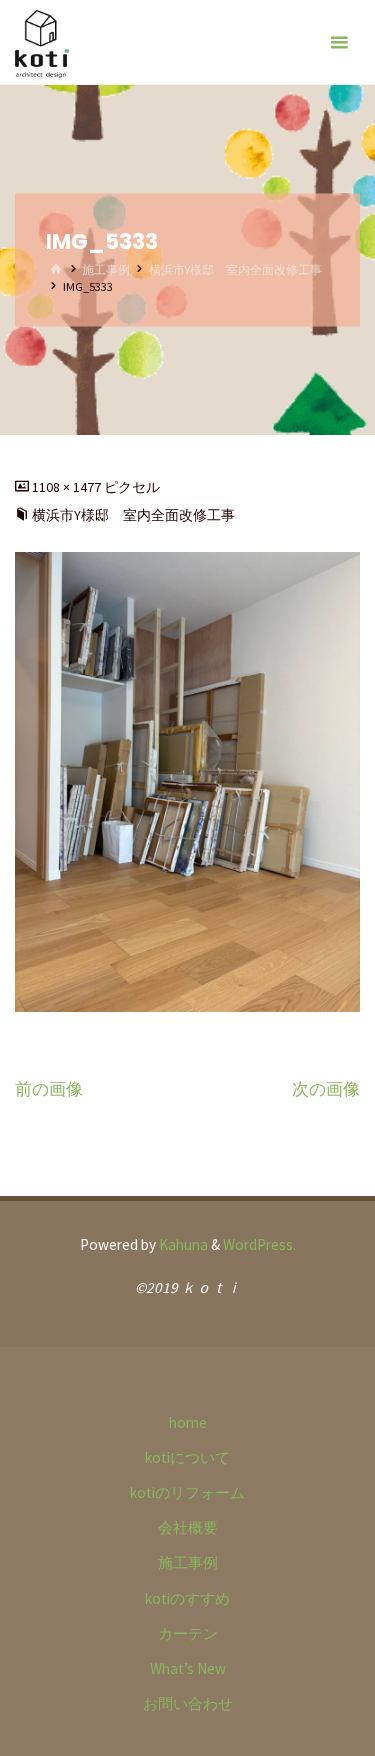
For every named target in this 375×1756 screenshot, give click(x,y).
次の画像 (326, 1089)
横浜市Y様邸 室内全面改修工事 (235, 269)
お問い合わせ (188, 1703)
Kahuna (182, 1244)
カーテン (188, 1633)
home (188, 1422)
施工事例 (106, 269)
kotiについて (187, 1457)
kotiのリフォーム (187, 1492)
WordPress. (259, 1244)
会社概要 (188, 1527)
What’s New (188, 1668)
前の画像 (49, 1089)
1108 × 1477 (68, 487)
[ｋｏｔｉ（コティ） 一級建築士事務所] (42, 42)
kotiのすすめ (187, 1598)
